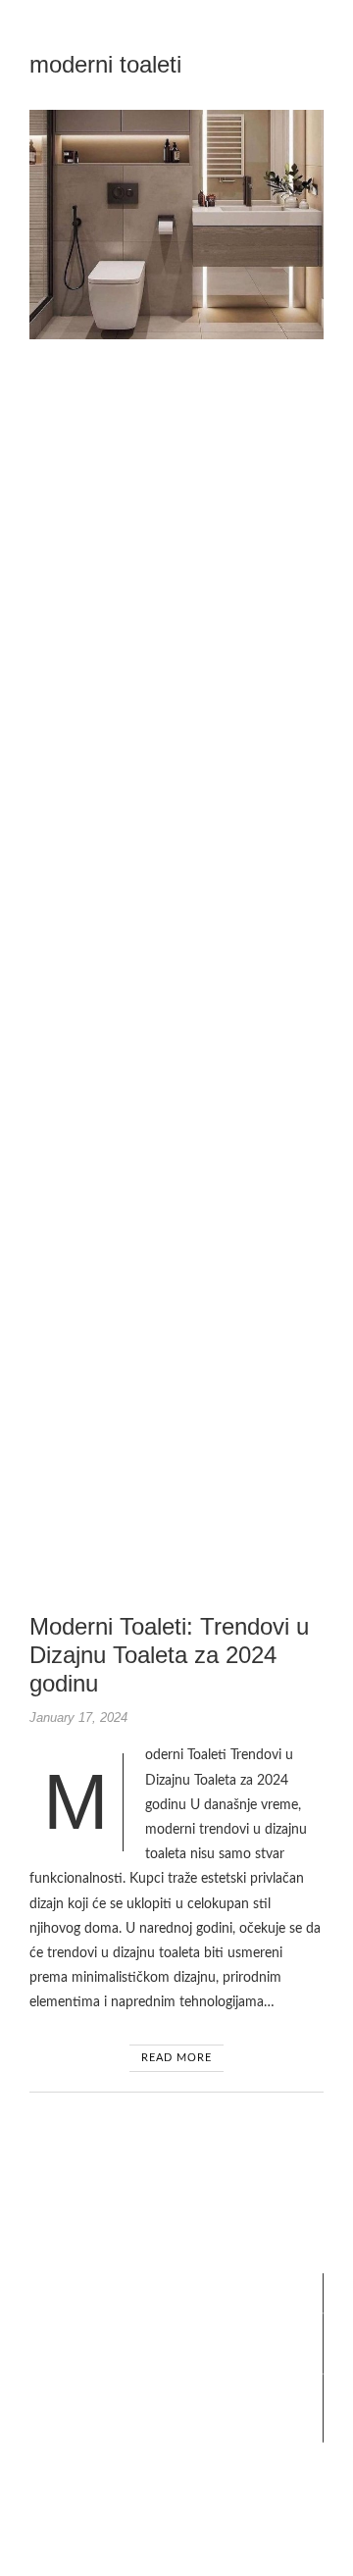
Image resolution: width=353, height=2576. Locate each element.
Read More (176, 2058)
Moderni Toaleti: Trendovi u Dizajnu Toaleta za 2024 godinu (169, 1655)
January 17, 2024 (78, 1717)
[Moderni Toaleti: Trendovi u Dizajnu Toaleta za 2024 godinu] (176, 225)
